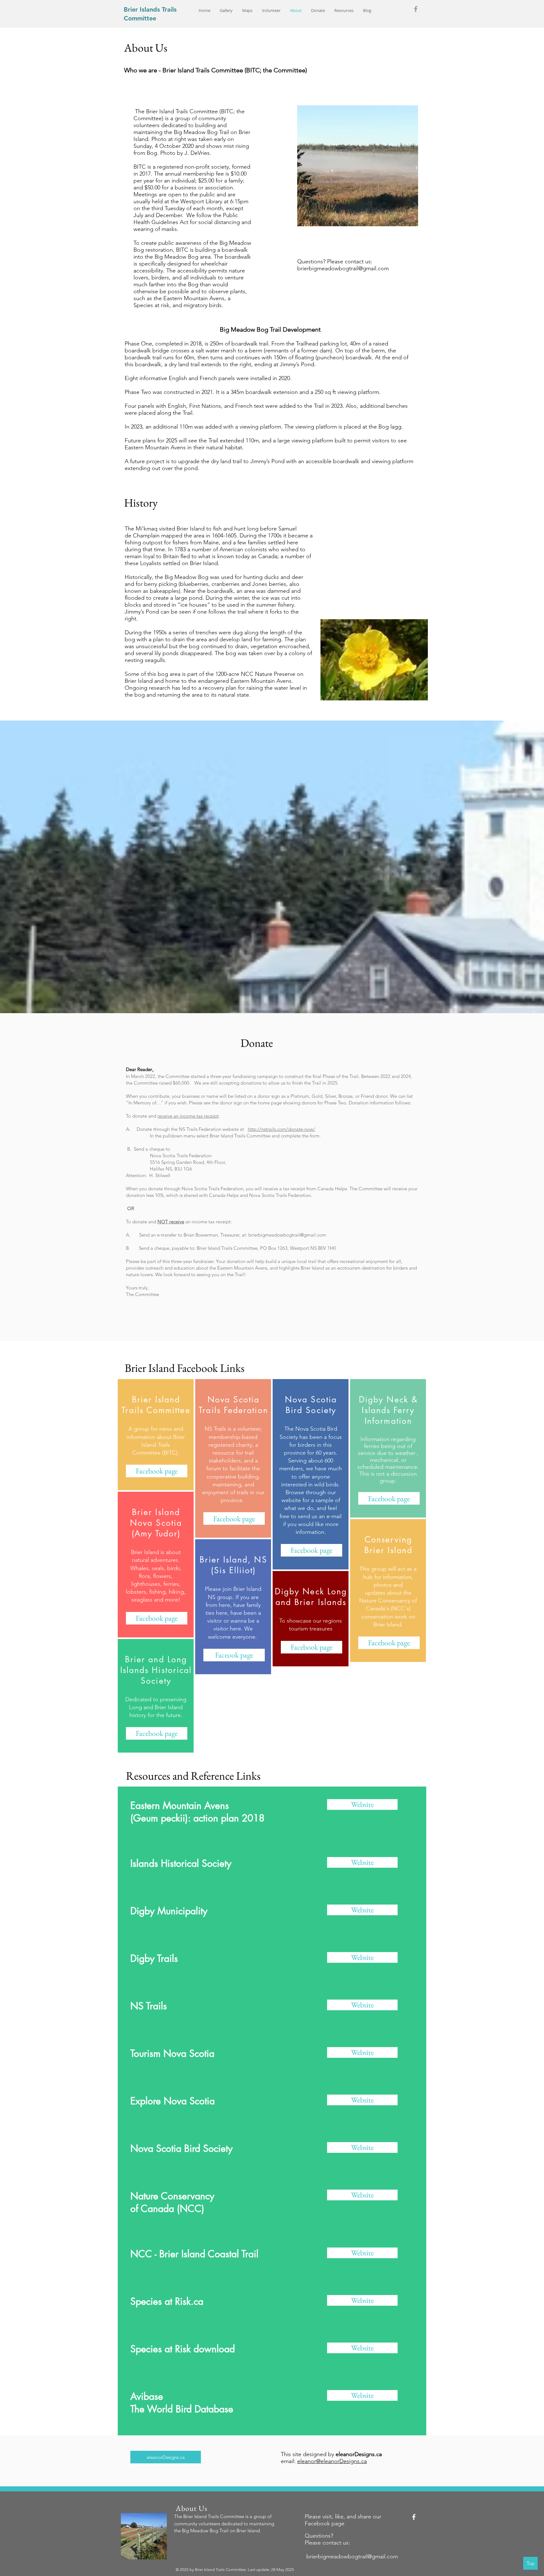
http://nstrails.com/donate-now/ (281, 1129)
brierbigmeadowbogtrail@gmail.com (287, 1235)
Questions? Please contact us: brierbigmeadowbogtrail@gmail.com (343, 265)
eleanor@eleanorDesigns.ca (332, 2461)
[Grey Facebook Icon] (416, 9)
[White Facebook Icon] (414, 2517)
